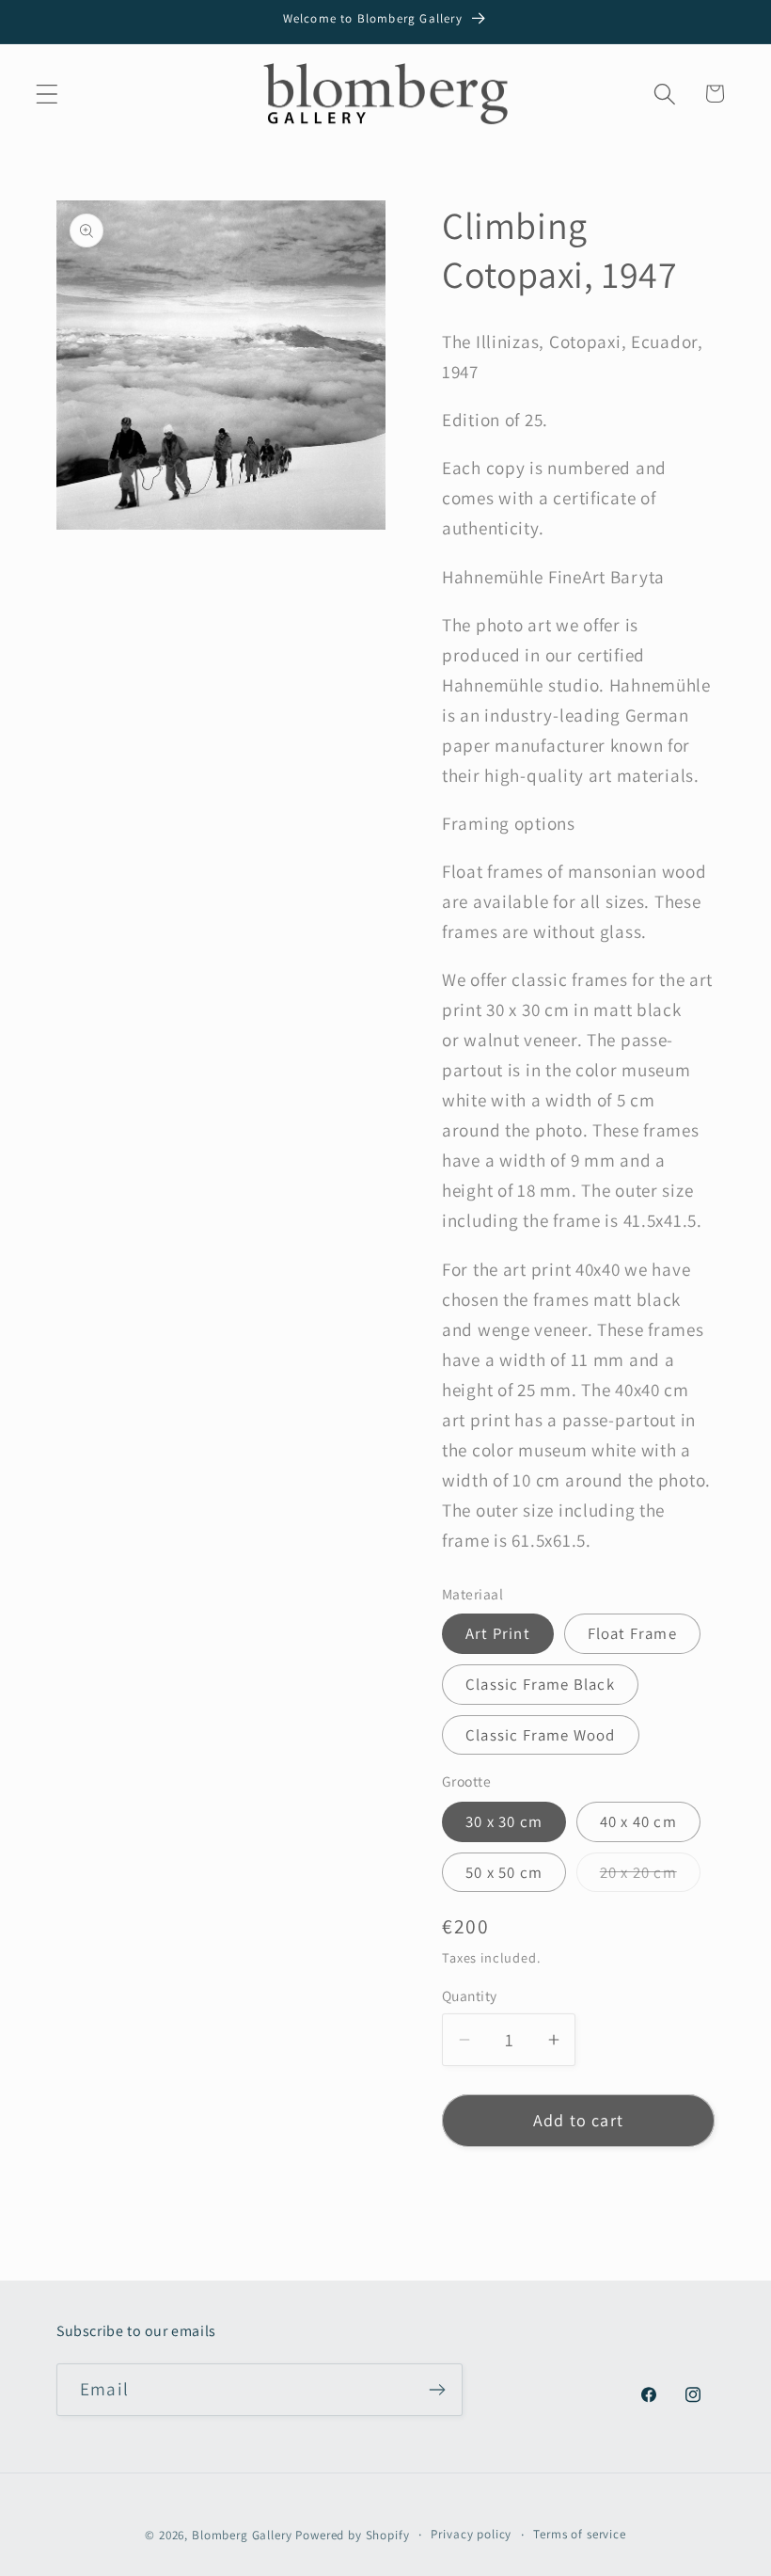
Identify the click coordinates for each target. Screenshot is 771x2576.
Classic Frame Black (540, 1684)
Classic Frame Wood (541, 1735)
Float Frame (632, 1633)
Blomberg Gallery (242, 2535)
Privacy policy (471, 2534)
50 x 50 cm (504, 1872)
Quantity (470, 1996)
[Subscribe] (437, 2390)
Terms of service (579, 2534)
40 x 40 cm (638, 1821)
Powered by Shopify (352, 2535)
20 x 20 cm (650, 1877)
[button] (47, 94)
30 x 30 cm (504, 1821)
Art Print (498, 1633)
